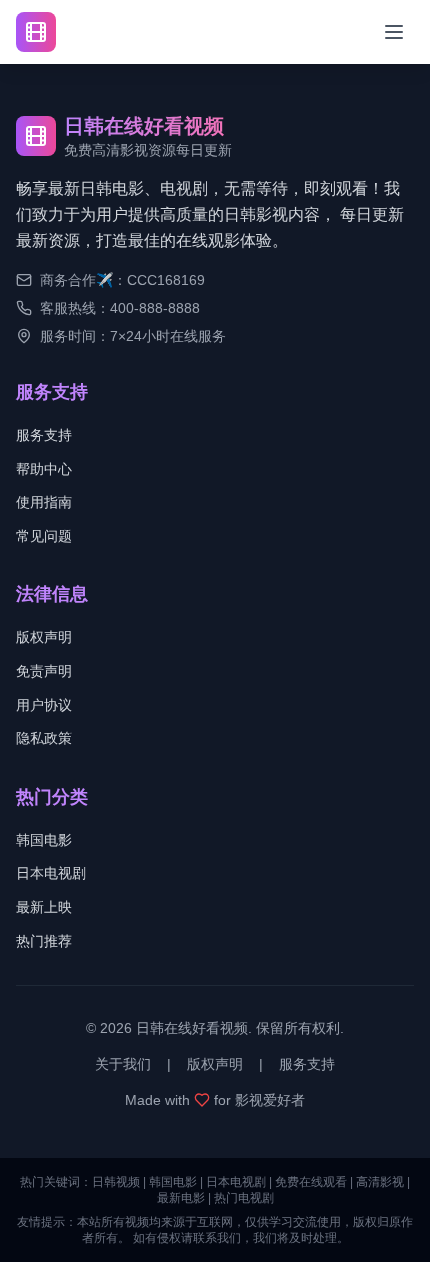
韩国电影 (44, 840)
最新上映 (44, 907)
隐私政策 (44, 738)
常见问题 (44, 536)
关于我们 (123, 1064)
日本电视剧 (51, 873)
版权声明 (44, 637)
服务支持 (44, 435)
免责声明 (44, 671)
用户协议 (44, 705)
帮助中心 (44, 469)
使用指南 (44, 502)
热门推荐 (44, 941)
